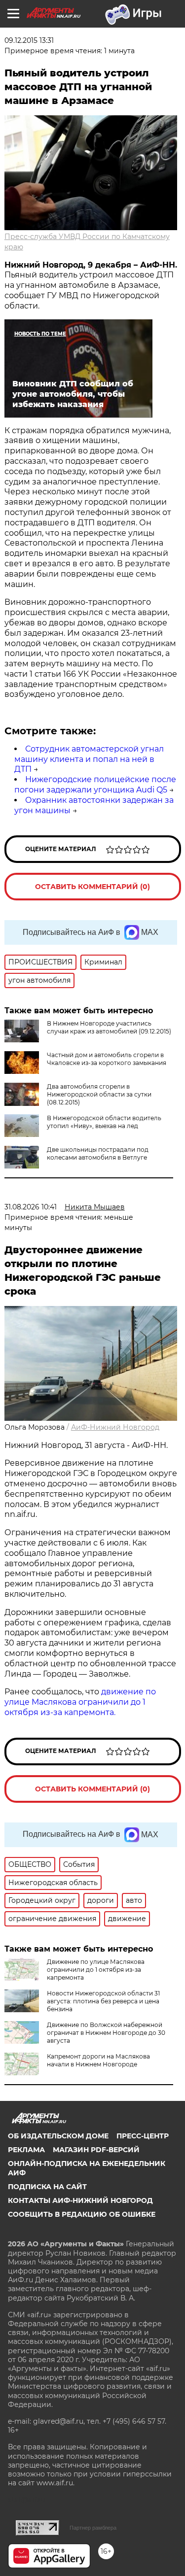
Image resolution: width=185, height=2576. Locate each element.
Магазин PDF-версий (96, 2150)
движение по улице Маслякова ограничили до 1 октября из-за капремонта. (80, 1702)
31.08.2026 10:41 (31, 1207)
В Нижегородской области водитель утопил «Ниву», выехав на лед (104, 1122)
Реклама (26, 2150)
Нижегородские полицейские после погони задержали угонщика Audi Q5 (95, 785)
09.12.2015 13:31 (29, 40)
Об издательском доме (58, 2136)
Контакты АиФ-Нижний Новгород (80, 2200)
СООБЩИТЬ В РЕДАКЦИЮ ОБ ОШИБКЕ (82, 2214)
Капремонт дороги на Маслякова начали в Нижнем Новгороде (98, 2060)
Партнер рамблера (93, 2528)
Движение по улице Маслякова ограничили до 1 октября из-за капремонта (96, 1970)
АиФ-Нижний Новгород (115, 1427)
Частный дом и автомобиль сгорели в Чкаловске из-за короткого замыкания (107, 1059)
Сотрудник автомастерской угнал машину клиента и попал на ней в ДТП (89, 759)
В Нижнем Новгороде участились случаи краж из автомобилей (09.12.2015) (109, 1027)
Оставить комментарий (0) (92, 887)
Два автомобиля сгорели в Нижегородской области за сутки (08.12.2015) (99, 1094)
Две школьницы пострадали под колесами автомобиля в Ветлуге (98, 1153)
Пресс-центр (143, 2136)
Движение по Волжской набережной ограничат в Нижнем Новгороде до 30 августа (106, 2033)
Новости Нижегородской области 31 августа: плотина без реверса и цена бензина (103, 2001)
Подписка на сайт (47, 2187)
